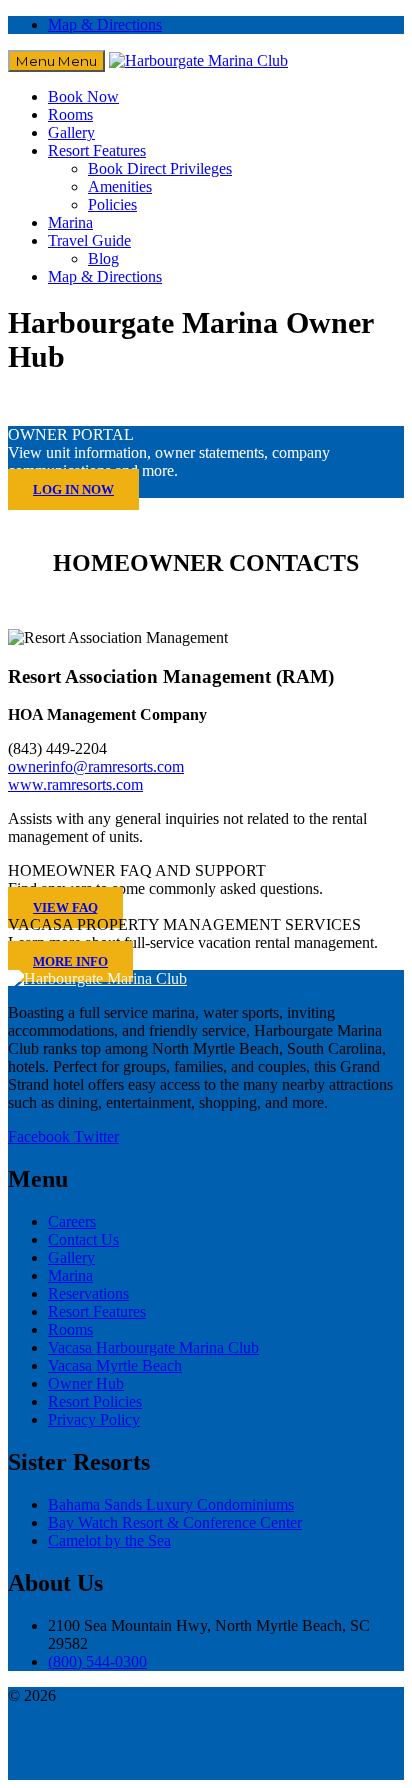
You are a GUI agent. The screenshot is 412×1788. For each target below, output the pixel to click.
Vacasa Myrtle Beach (115, 1365)
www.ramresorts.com (75, 784)
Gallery (71, 132)
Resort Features (97, 150)
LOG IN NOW (73, 489)
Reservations (88, 1293)
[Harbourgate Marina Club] (198, 60)
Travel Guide (89, 240)
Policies (112, 204)
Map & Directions (105, 24)
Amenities (120, 186)
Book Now (83, 96)
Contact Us (83, 1239)
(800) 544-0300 (97, 1661)
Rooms (70, 114)
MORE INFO (70, 961)
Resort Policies (95, 1401)
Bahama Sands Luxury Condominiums (171, 1504)
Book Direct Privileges (160, 168)
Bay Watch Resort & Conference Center (175, 1522)
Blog (103, 258)
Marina (70, 222)
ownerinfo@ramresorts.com (96, 766)
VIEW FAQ (65, 907)
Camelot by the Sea (109, 1540)
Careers (72, 1221)
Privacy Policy (94, 1419)
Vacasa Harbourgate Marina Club (153, 1347)
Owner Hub (86, 1383)
